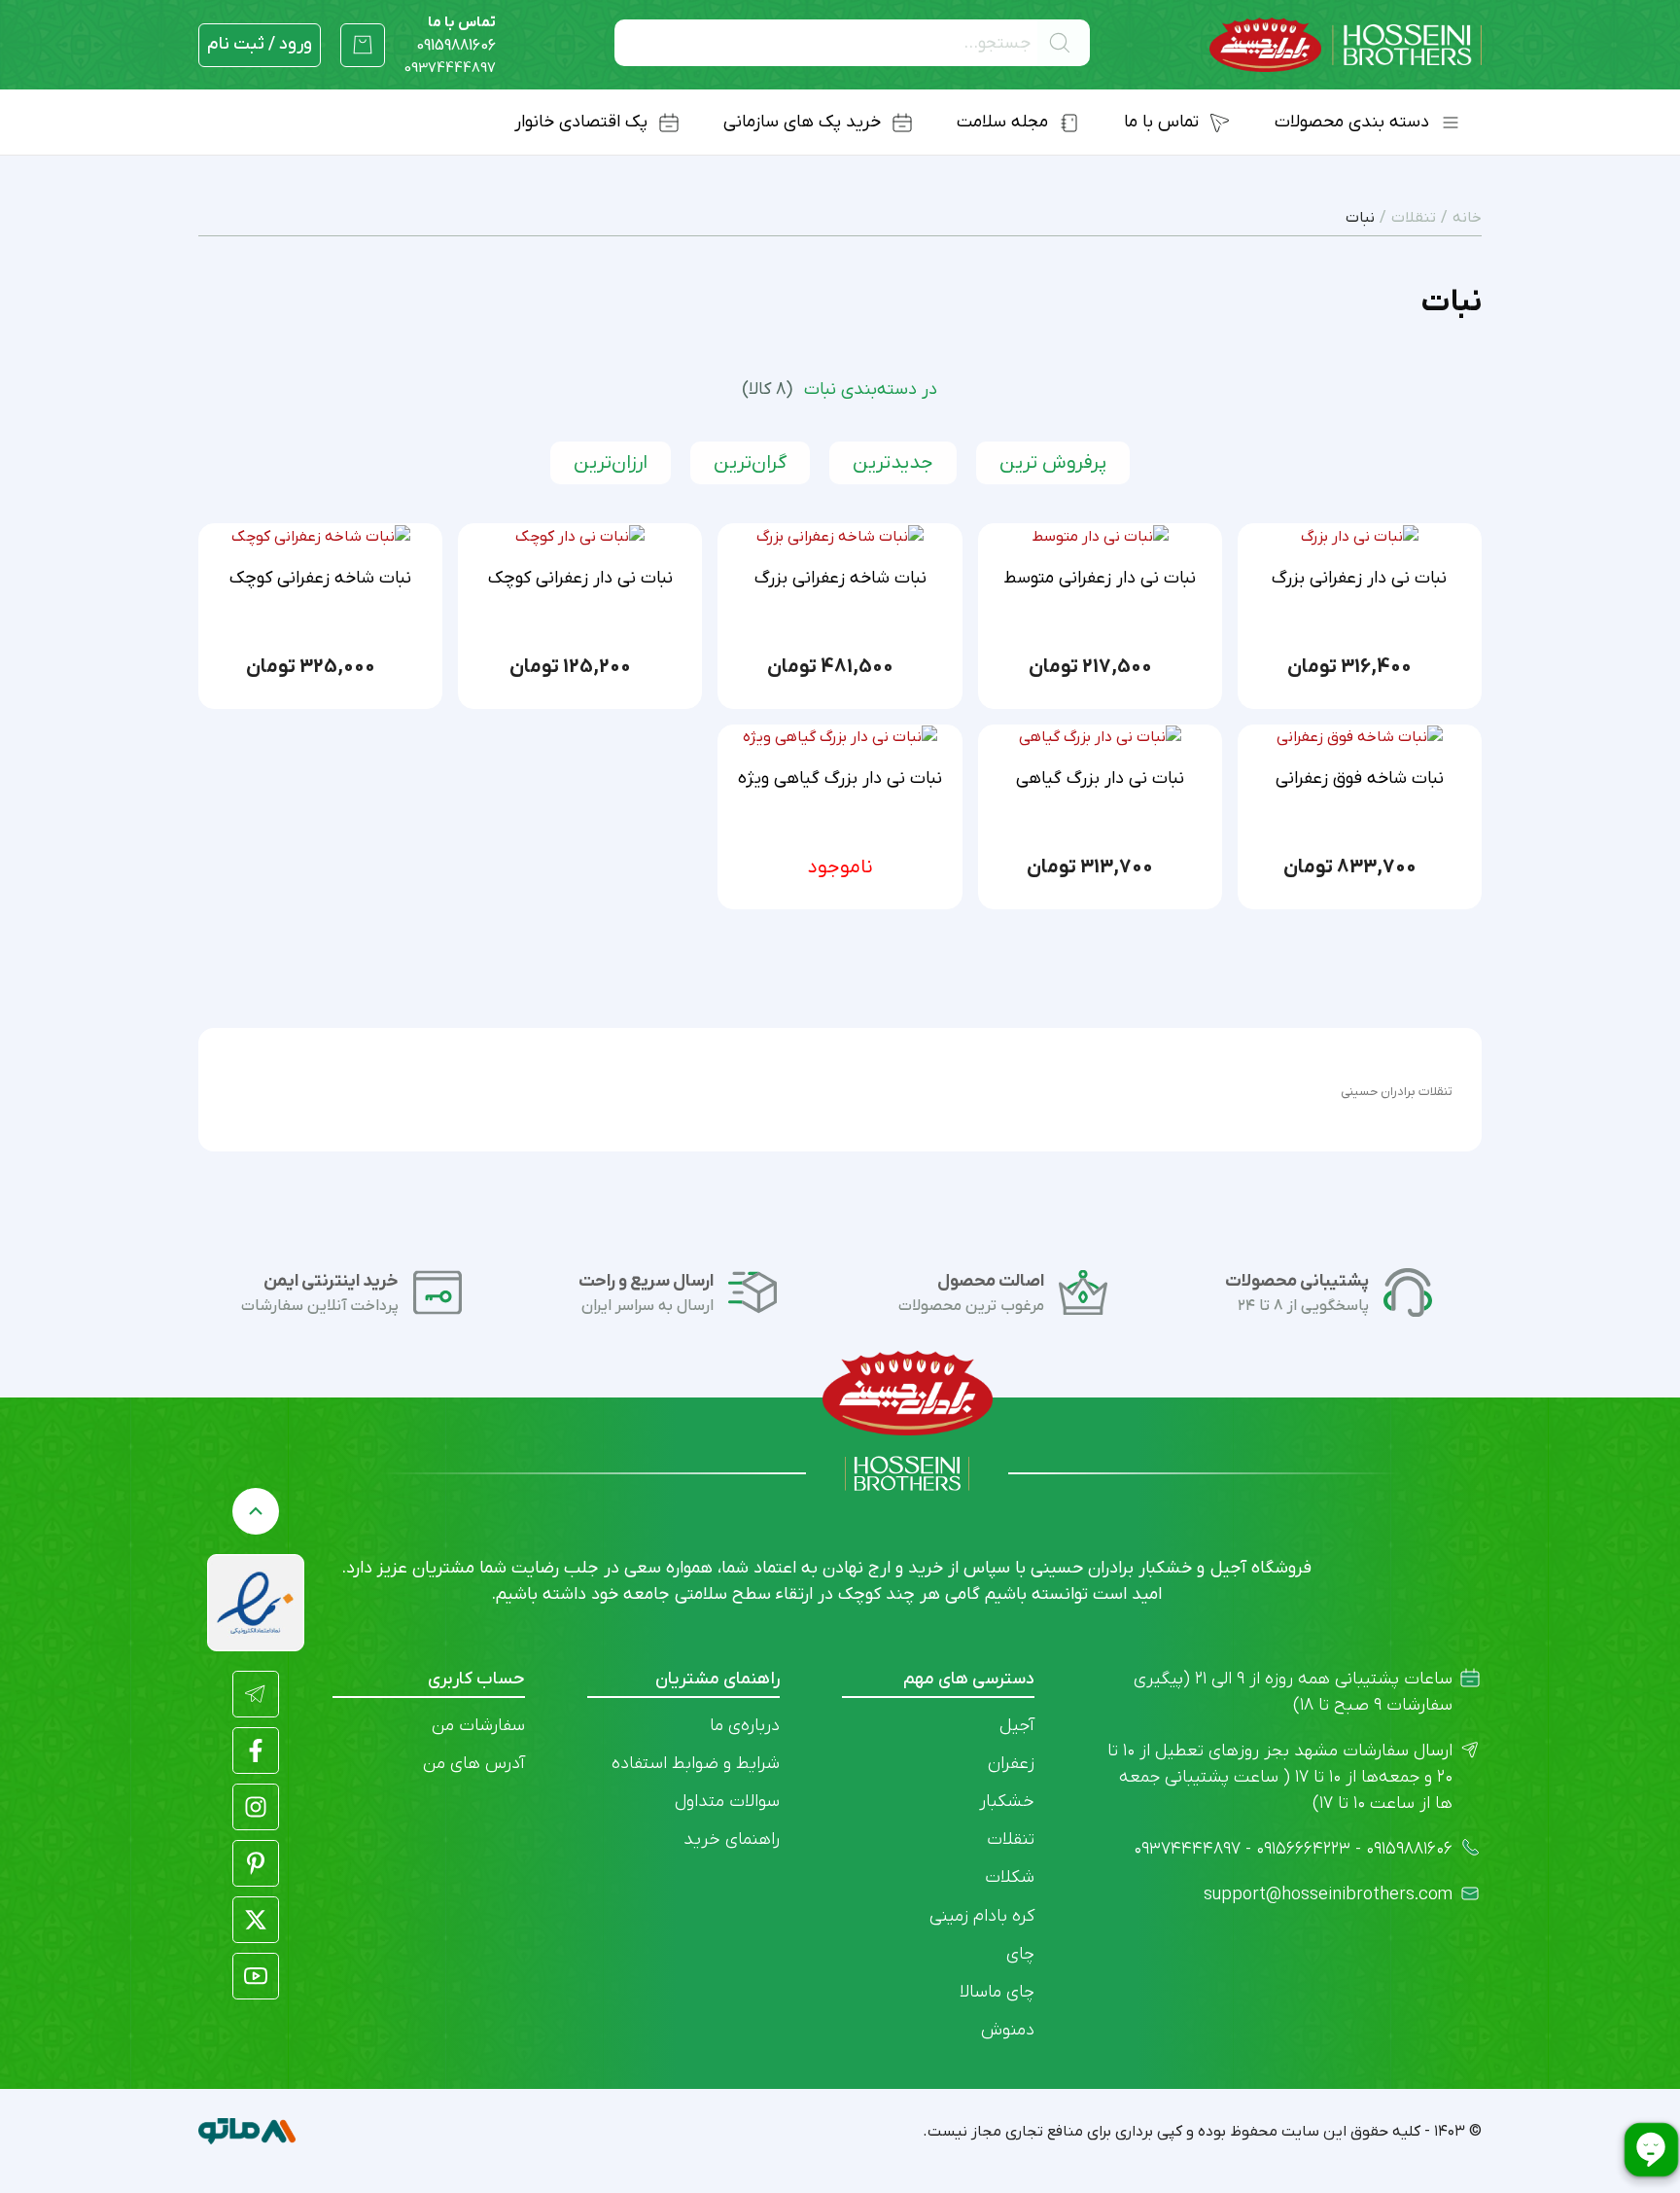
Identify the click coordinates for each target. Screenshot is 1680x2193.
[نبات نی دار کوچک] (580, 536)
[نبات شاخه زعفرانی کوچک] (321, 536)
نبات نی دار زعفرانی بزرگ (1359, 578)
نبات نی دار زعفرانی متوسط (1100, 578)
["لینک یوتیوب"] (256, 1976)
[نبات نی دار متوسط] (1100, 536)
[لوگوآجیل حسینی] (1346, 45)
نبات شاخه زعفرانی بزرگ (840, 578)
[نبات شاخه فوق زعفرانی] (1360, 737)
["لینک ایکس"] (256, 1920)
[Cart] (363, 45)
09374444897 (450, 68)
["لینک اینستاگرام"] (256, 1807)
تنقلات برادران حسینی (1397, 1092)
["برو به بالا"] (256, 1511)
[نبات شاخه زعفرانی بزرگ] (840, 536)
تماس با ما (456, 34)
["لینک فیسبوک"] (256, 1751)
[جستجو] (1064, 43)
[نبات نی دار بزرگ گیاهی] (1100, 737)
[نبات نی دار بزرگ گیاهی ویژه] (840, 737)
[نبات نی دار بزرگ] (1360, 536)
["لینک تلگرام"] (256, 1694)
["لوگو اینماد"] (256, 1603)
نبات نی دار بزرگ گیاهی (1100, 778)
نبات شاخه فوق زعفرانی (1360, 778)
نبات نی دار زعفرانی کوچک (580, 578)
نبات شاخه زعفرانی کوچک (320, 578)
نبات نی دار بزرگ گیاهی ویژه (840, 778)
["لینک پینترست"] (256, 1863)
